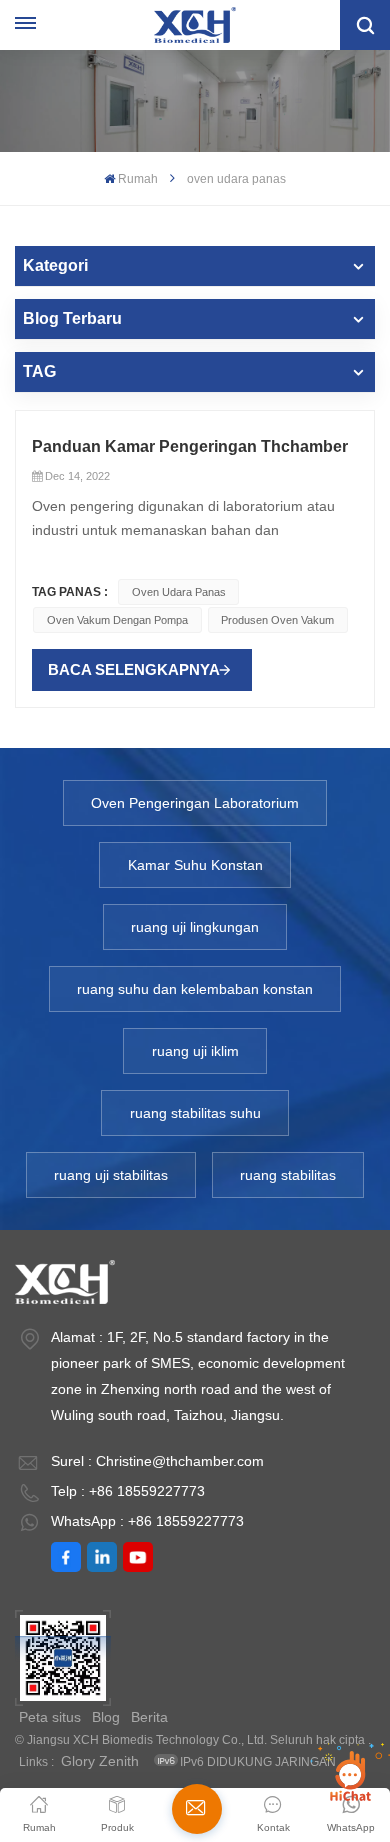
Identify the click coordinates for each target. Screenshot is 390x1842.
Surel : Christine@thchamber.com (157, 1461)
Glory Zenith (100, 1761)
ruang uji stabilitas (111, 1175)
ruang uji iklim (195, 1051)
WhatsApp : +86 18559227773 (147, 1521)
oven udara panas (179, 592)
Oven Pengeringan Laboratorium (195, 803)
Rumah (138, 179)
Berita (149, 1717)
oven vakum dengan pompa (117, 620)
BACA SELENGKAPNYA (134, 669)
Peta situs (50, 1717)
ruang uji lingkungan (195, 927)
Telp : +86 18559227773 (128, 1491)
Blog (106, 1717)
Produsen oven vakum (277, 620)
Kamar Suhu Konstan (195, 865)
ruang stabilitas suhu (195, 1113)
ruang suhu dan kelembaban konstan (195, 989)
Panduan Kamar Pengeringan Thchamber (190, 446)
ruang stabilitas (288, 1175)
